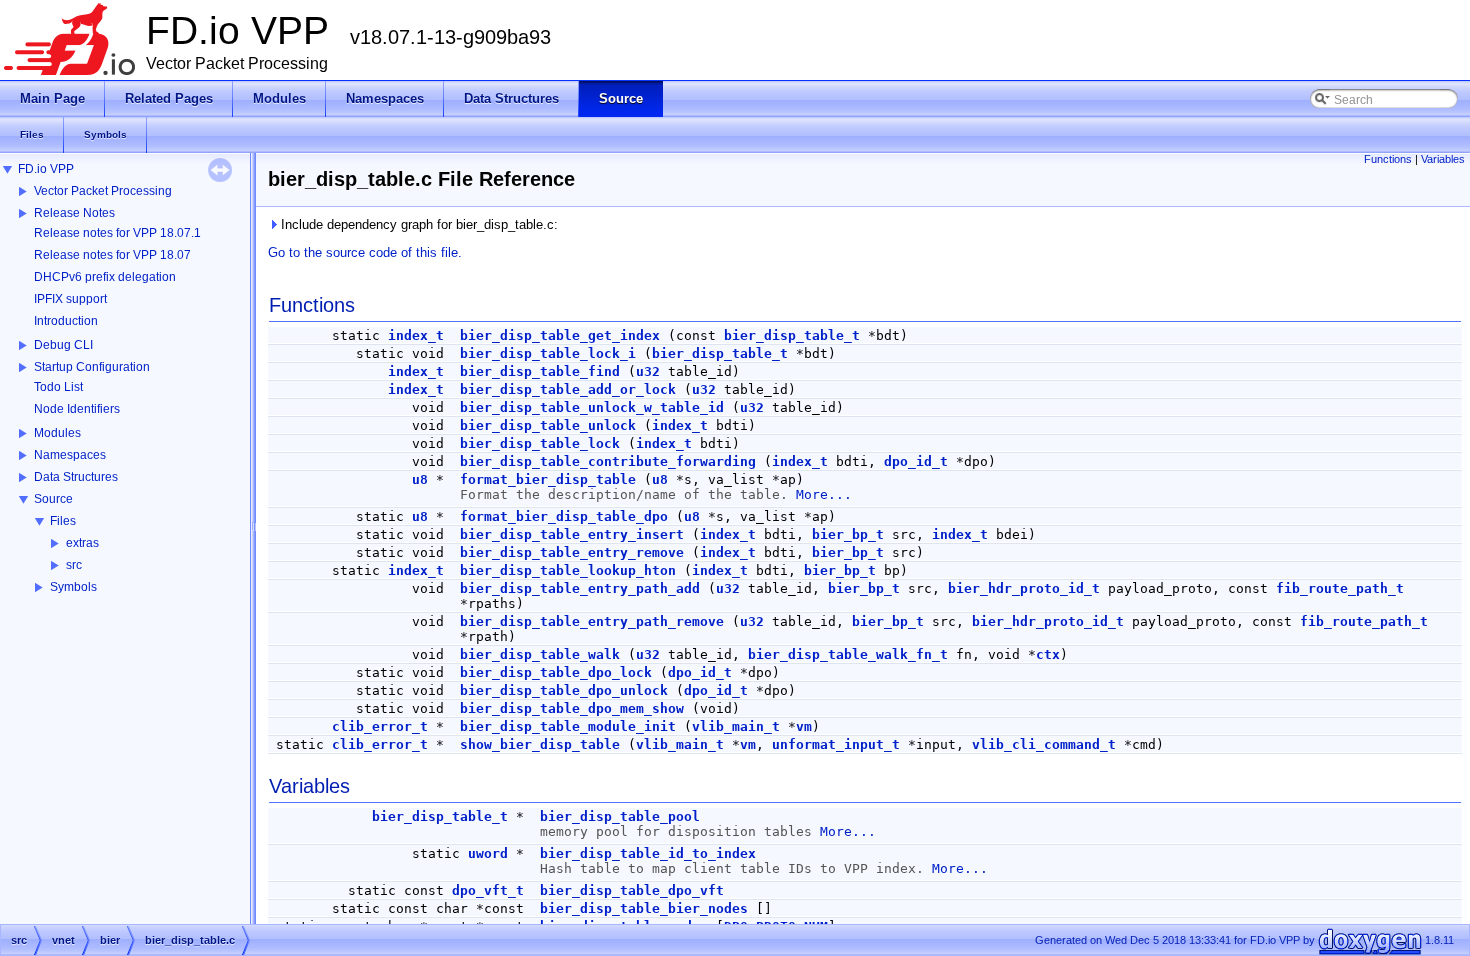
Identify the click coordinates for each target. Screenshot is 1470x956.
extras (82, 543)
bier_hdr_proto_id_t (1024, 588)
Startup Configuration (92, 367)
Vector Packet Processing (103, 191)
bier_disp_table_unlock (548, 425)
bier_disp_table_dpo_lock (556, 672)
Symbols (73, 587)
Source (53, 499)
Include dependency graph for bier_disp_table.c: (417, 224)
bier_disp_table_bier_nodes (644, 908)
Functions (1388, 159)
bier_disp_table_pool (620, 816)
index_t (416, 335)
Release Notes (74, 213)
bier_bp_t (848, 534)
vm (804, 726)
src (74, 565)
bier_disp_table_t (792, 335)
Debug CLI (63, 345)
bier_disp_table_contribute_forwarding (608, 461)
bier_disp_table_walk (540, 654)
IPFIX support (70, 299)
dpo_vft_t (488, 890)
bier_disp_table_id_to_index (648, 853)
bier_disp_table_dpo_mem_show (572, 708)
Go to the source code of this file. (365, 252)
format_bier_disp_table (548, 479)
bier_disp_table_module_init (568, 726)
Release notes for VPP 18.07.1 (117, 233)
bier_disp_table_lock (540, 443)
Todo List (58, 387)
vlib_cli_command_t (1044, 744)
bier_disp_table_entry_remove (572, 552)
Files (63, 521)
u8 (420, 479)
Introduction (66, 321)
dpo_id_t (916, 461)
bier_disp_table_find (540, 371)
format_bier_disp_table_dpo (564, 516)
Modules (57, 433)
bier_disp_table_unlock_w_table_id (592, 407)
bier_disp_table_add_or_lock (568, 389)
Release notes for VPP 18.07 (112, 255)
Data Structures (76, 477)
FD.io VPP (46, 169)
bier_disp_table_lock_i (548, 353)
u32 (648, 371)
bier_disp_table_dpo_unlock (564, 690)
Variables (1443, 159)
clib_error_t (380, 726)
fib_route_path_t (1340, 588)
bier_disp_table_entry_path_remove (592, 621)
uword (488, 853)
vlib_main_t (736, 726)
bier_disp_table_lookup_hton (568, 570)
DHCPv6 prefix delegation (105, 277)
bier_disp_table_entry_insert (572, 534)
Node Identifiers (77, 409)
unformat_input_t (836, 744)
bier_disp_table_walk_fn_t (848, 654)
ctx (1048, 654)
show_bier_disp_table (540, 744)
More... (824, 494)
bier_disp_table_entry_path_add (580, 588)
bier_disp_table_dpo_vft (632, 890)
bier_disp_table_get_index (560, 335)
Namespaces (70, 455)
